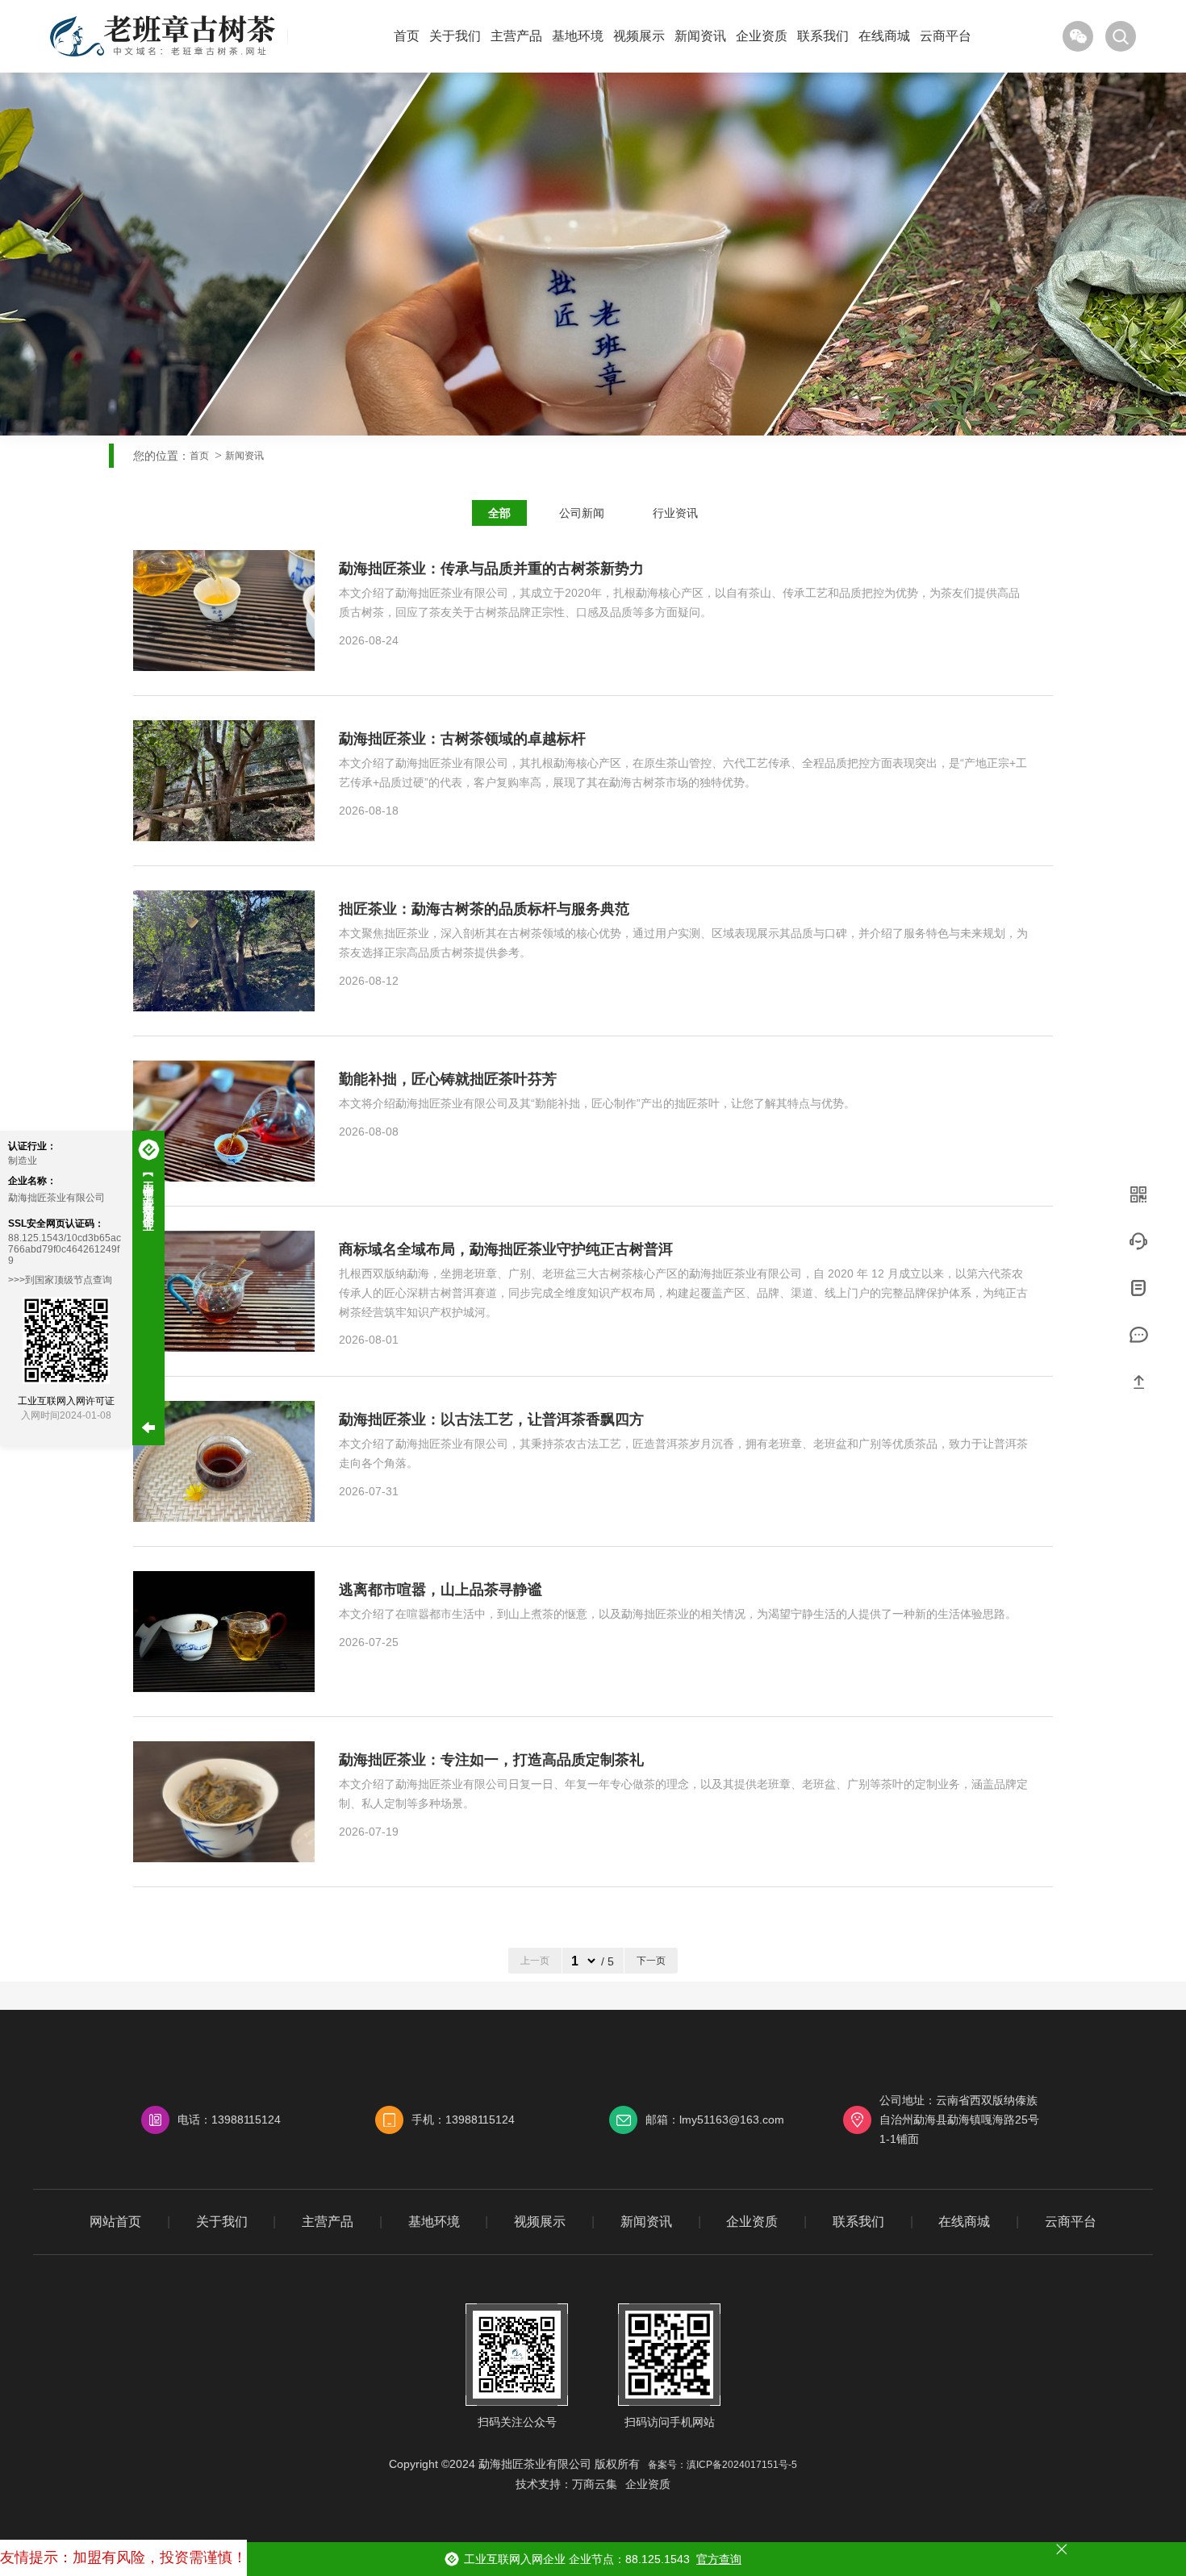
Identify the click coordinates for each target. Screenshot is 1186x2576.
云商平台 (946, 36)
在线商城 (884, 36)
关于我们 (455, 36)
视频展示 (639, 36)
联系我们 (823, 36)
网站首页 (115, 2222)
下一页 (651, 1961)
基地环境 (578, 36)
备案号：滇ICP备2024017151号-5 (722, 2465)
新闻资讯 (700, 36)
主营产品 (516, 36)
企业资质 (762, 36)
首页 (407, 36)
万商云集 (595, 2484)
